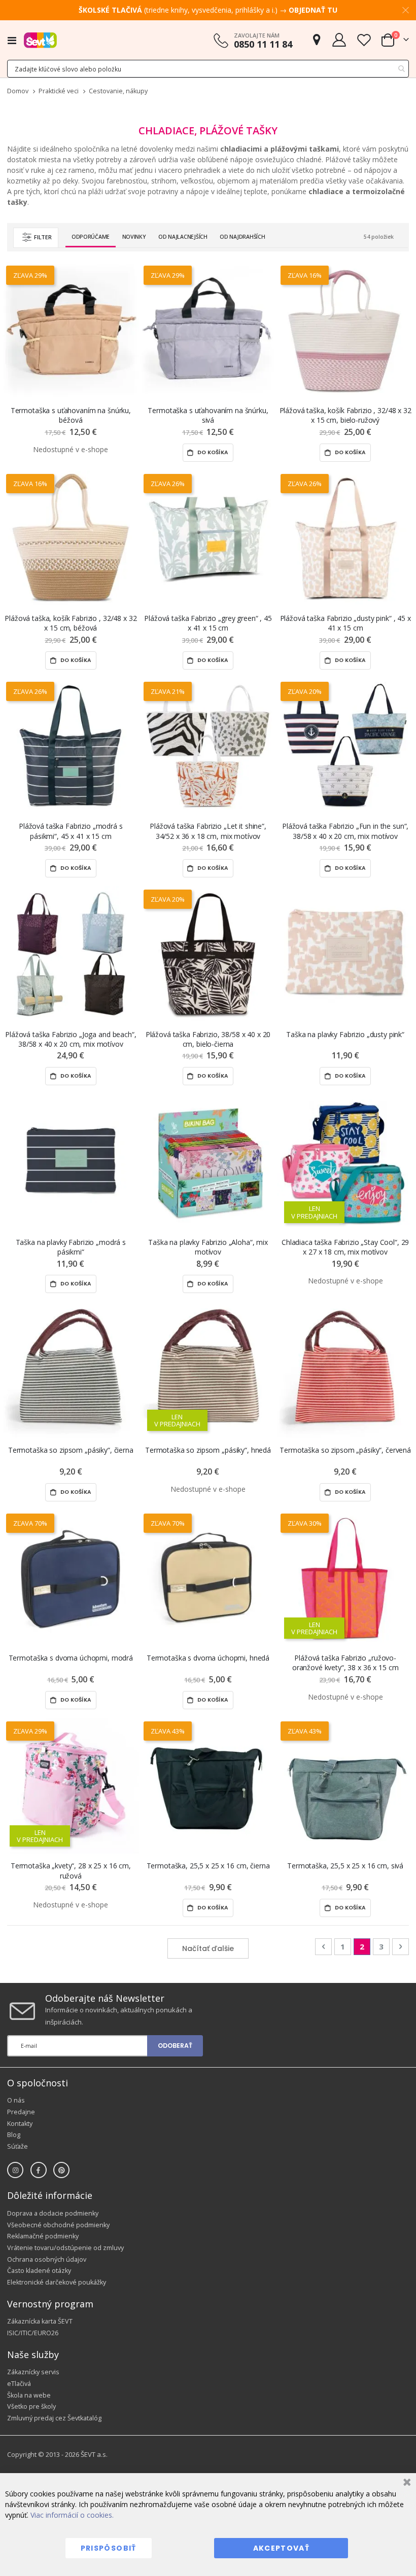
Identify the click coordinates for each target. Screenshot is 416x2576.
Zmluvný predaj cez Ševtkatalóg (54, 2418)
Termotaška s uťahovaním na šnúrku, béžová (71, 415)
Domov (18, 91)
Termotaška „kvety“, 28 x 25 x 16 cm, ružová (71, 1870)
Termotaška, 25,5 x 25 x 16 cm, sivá (345, 1866)
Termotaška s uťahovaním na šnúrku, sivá (208, 415)
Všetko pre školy (31, 2406)
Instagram (15, 2170)
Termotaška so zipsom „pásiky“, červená (345, 1450)
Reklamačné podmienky (43, 2236)
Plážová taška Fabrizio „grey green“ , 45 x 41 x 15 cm (208, 623)
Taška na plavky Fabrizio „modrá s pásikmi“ (71, 1247)
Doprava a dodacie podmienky (53, 2213)
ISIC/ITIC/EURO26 (33, 2333)
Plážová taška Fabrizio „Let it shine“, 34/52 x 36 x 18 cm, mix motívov (208, 831)
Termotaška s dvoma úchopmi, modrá (71, 1658)
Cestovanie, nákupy (118, 91)
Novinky (134, 237)
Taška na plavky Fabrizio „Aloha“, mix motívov (208, 1247)
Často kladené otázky (39, 2271)
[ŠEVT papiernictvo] (40, 40)
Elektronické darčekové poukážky (57, 2282)
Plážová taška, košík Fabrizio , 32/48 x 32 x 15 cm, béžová (71, 623)
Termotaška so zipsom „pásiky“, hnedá (208, 1450)
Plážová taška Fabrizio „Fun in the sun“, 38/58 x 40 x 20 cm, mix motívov (345, 831)
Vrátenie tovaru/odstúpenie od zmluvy (65, 2248)
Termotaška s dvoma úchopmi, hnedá (208, 1658)
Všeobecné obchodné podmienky (58, 2225)
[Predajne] (317, 40)
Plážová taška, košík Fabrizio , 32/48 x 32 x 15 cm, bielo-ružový (345, 415)
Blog (14, 2135)
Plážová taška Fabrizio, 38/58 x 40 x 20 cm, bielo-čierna (208, 1039)
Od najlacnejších (183, 237)
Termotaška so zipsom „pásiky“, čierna (71, 1450)
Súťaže (18, 2146)
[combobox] (208, 69)
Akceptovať (282, 2548)
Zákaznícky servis (33, 2372)
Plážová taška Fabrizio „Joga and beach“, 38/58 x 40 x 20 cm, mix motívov (71, 1039)
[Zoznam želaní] (364, 40)
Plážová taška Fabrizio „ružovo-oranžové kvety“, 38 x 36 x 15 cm (345, 1663)
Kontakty (20, 2124)
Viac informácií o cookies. (72, 2515)
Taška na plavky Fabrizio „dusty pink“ (345, 1034)
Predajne (21, 2112)
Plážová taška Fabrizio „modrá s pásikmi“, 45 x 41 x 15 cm (71, 831)
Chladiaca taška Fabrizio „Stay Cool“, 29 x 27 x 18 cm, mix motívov (345, 1247)
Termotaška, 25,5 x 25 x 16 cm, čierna (208, 1866)
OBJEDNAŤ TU (313, 10)
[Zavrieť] (406, 2483)
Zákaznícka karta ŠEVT (40, 2321)
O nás (16, 2100)
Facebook (39, 2170)
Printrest (61, 2170)
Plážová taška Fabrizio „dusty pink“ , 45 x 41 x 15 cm (345, 623)
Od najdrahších (242, 237)
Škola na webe (29, 2395)
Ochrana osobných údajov (47, 2259)
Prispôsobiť (109, 2548)
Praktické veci (59, 91)
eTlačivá (19, 2384)
